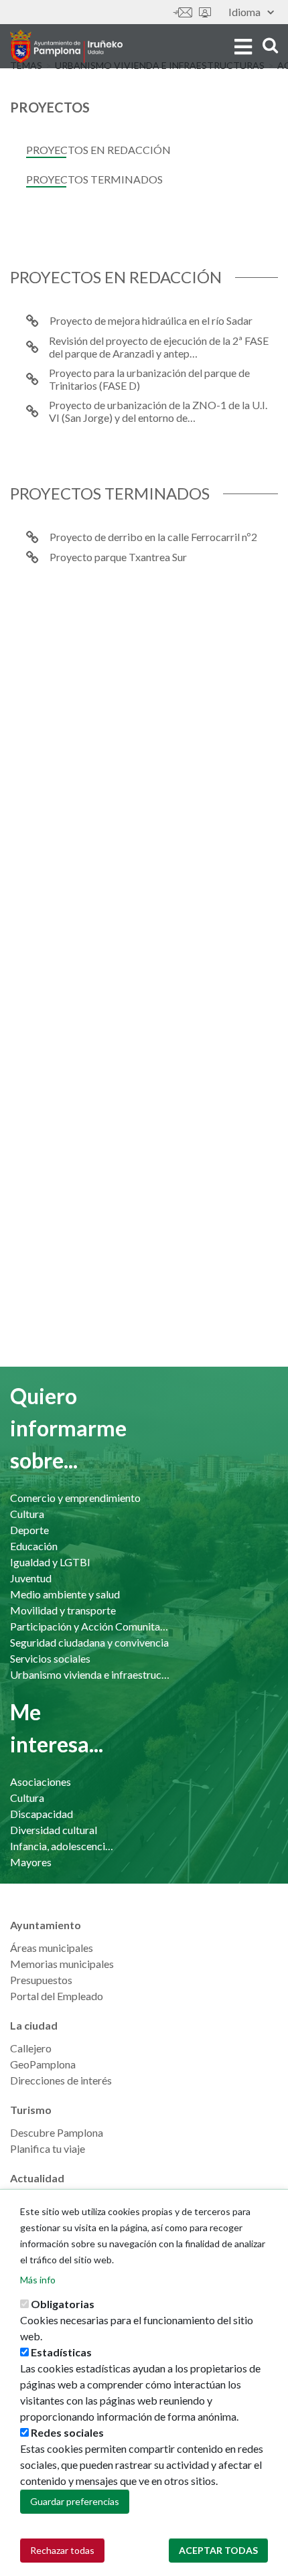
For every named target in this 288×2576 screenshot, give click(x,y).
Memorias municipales (62, 1964)
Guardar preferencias (75, 2501)
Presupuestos (41, 1980)
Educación (34, 1546)
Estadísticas (61, 2352)
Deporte (29, 1530)
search (268, 45)
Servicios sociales (50, 1658)
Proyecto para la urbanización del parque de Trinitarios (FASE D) (149, 379)
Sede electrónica (205, 12)
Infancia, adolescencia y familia (64, 1846)
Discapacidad (42, 1814)
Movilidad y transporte (63, 1610)
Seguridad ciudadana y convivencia (89, 1642)
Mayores (31, 1862)
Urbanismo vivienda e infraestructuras (90, 1674)
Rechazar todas (62, 2550)
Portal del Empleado (57, 1996)
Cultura (27, 1514)
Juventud (31, 1578)
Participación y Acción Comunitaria (90, 1626)
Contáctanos (183, 12)
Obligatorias (63, 2304)
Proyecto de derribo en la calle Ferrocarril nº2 (153, 537)
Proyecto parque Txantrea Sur (118, 557)
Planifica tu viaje (48, 2148)
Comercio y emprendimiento (75, 1498)
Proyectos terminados (94, 179)
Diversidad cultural (54, 1830)
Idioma (244, 12)
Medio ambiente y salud (65, 1594)
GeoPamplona (43, 2064)
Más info (38, 2280)
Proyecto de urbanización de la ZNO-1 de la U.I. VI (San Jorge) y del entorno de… (158, 411)
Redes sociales (67, 2432)
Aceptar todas (218, 2550)
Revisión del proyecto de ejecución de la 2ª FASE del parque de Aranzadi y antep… (159, 347)
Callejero (31, 2048)
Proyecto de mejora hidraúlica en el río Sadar (151, 320)
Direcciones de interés (61, 2080)
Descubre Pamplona (57, 2132)
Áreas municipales (52, 1948)
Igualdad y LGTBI (50, 1562)
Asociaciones (41, 1782)
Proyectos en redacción (98, 150)
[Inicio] (66, 46)
